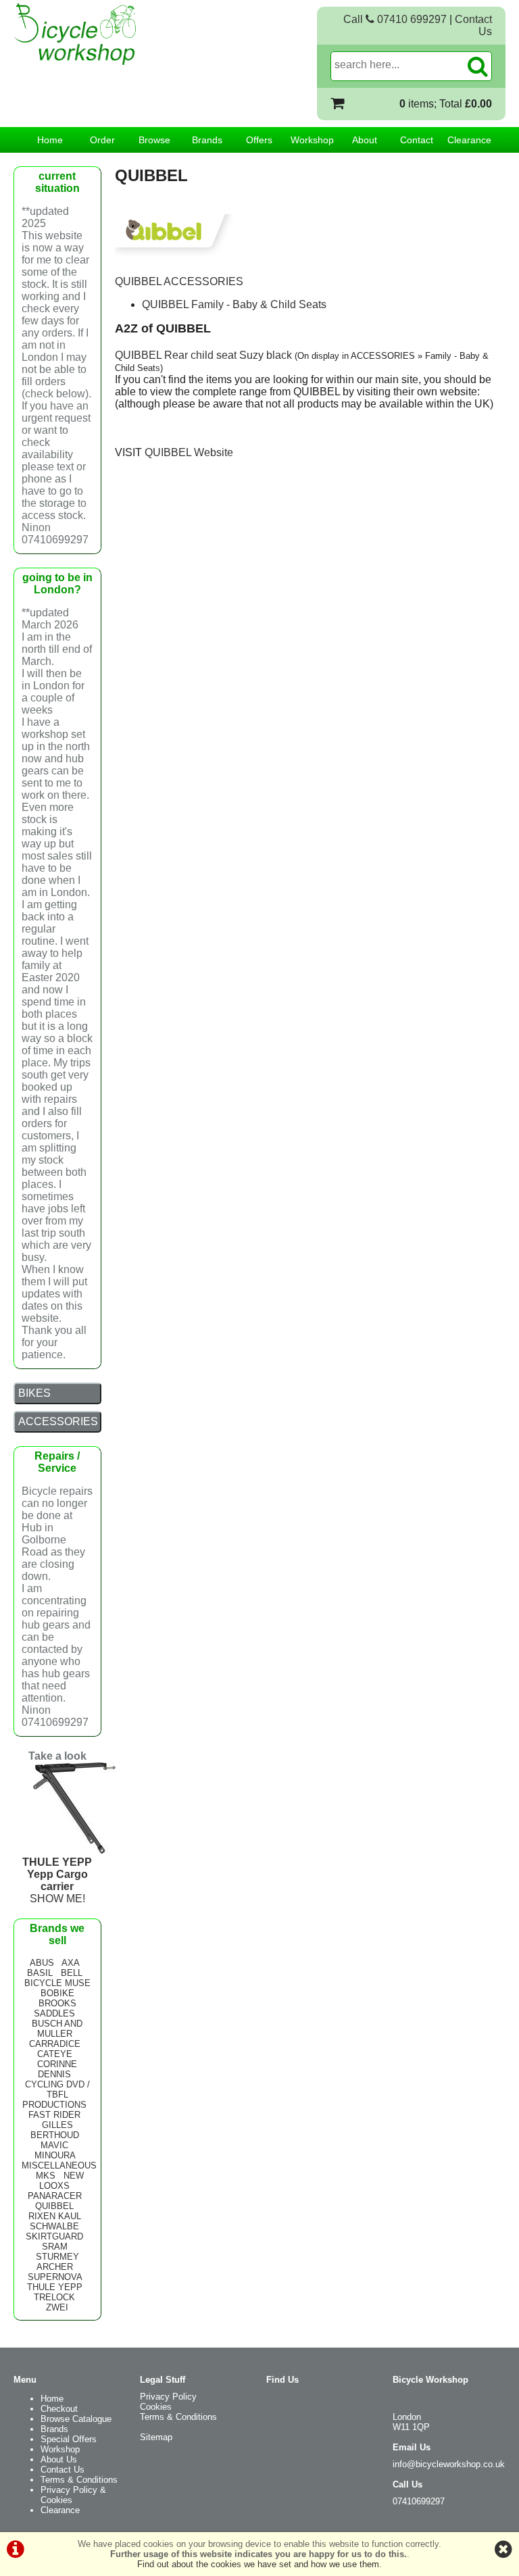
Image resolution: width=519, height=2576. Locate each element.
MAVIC (54, 2145)
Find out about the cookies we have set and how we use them (258, 2564)
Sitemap (156, 2437)
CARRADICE (55, 2044)
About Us (59, 2459)
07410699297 (419, 2501)
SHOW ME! (57, 1880)
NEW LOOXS (61, 2181)
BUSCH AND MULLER (57, 2029)
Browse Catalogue (76, 2419)
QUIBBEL (54, 2206)
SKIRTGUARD (54, 2236)
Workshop (312, 140)
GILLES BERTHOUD (55, 2130)
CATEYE (55, 2054)
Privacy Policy (168, 2397)
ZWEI (57, 2307)
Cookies (156, 2407)
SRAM (55, 2247)
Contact (417, 140)
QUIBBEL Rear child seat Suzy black (203, 355)
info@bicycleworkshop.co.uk (449, 2464)
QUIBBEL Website (189, 452)
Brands (207, 140)
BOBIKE (57, 1993)
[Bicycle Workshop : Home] (108, 34)
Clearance (469, 140)
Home (50, 140)
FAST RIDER (54, 2115)
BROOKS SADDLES (55, 2008)
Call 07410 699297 (395, 19)
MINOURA (55, 2155)
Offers (259, 140)
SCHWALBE (54, 2226)
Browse (154, 140)
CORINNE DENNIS (57, 2069)
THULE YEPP (55, 2287)
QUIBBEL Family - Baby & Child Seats (234, 304)
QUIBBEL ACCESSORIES (179, 281)
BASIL (40, 1973)
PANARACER (55, 2196)
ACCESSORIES (58, 1421)
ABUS (42, 1963)
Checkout (59, 2409)
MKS (46, 2176)
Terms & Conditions (79, 2480)
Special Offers (69, 2439)
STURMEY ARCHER (57, 2262)
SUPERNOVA (55, 2277)
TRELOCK (54, 2297)
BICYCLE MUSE (57, 1983)
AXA (70, 1963)
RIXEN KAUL (55, 2216)
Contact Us (63, 2470)
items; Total (446, 104)
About (365, 140)
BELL (72, 1973)
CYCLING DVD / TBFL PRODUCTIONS (56, 2095)
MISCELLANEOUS (59, 2165)
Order (102, 140)
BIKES (34, 1393)
